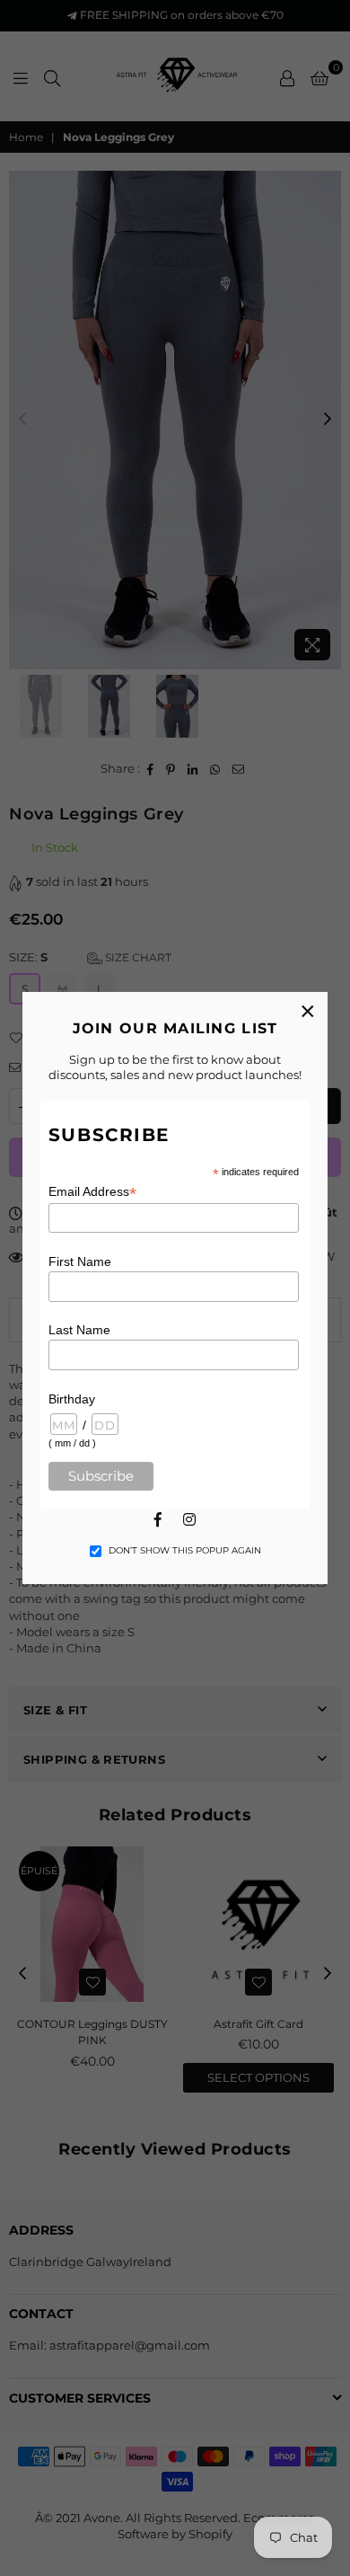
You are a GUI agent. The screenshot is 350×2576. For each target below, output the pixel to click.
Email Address (92, 1192)
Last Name (79, 1330)
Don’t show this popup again (185, 1550)
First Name (80, 1261)
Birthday (72, 1399)
